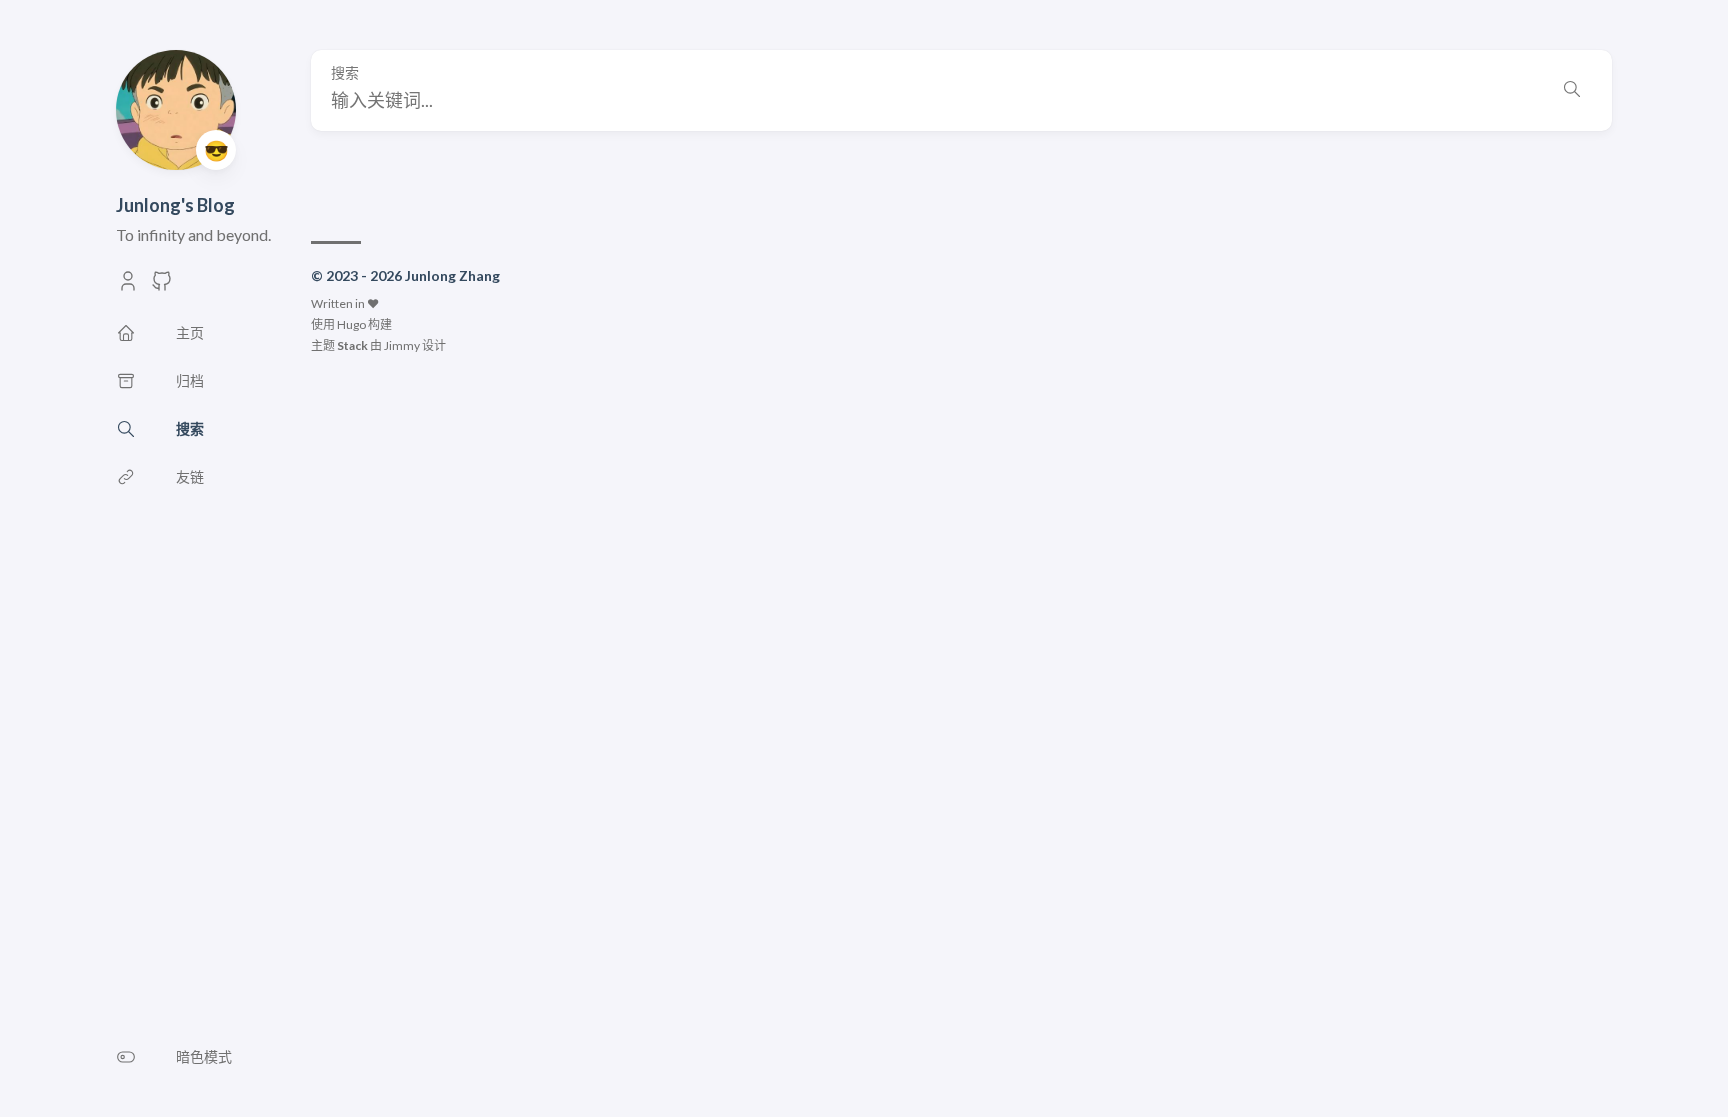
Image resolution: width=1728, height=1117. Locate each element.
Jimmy (402, 345)
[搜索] (1572, 90)
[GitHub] (162, 286)
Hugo (351, 324)
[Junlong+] (128, 286)
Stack (352, 345)
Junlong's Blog (175, 205)
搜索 (345, 73)
